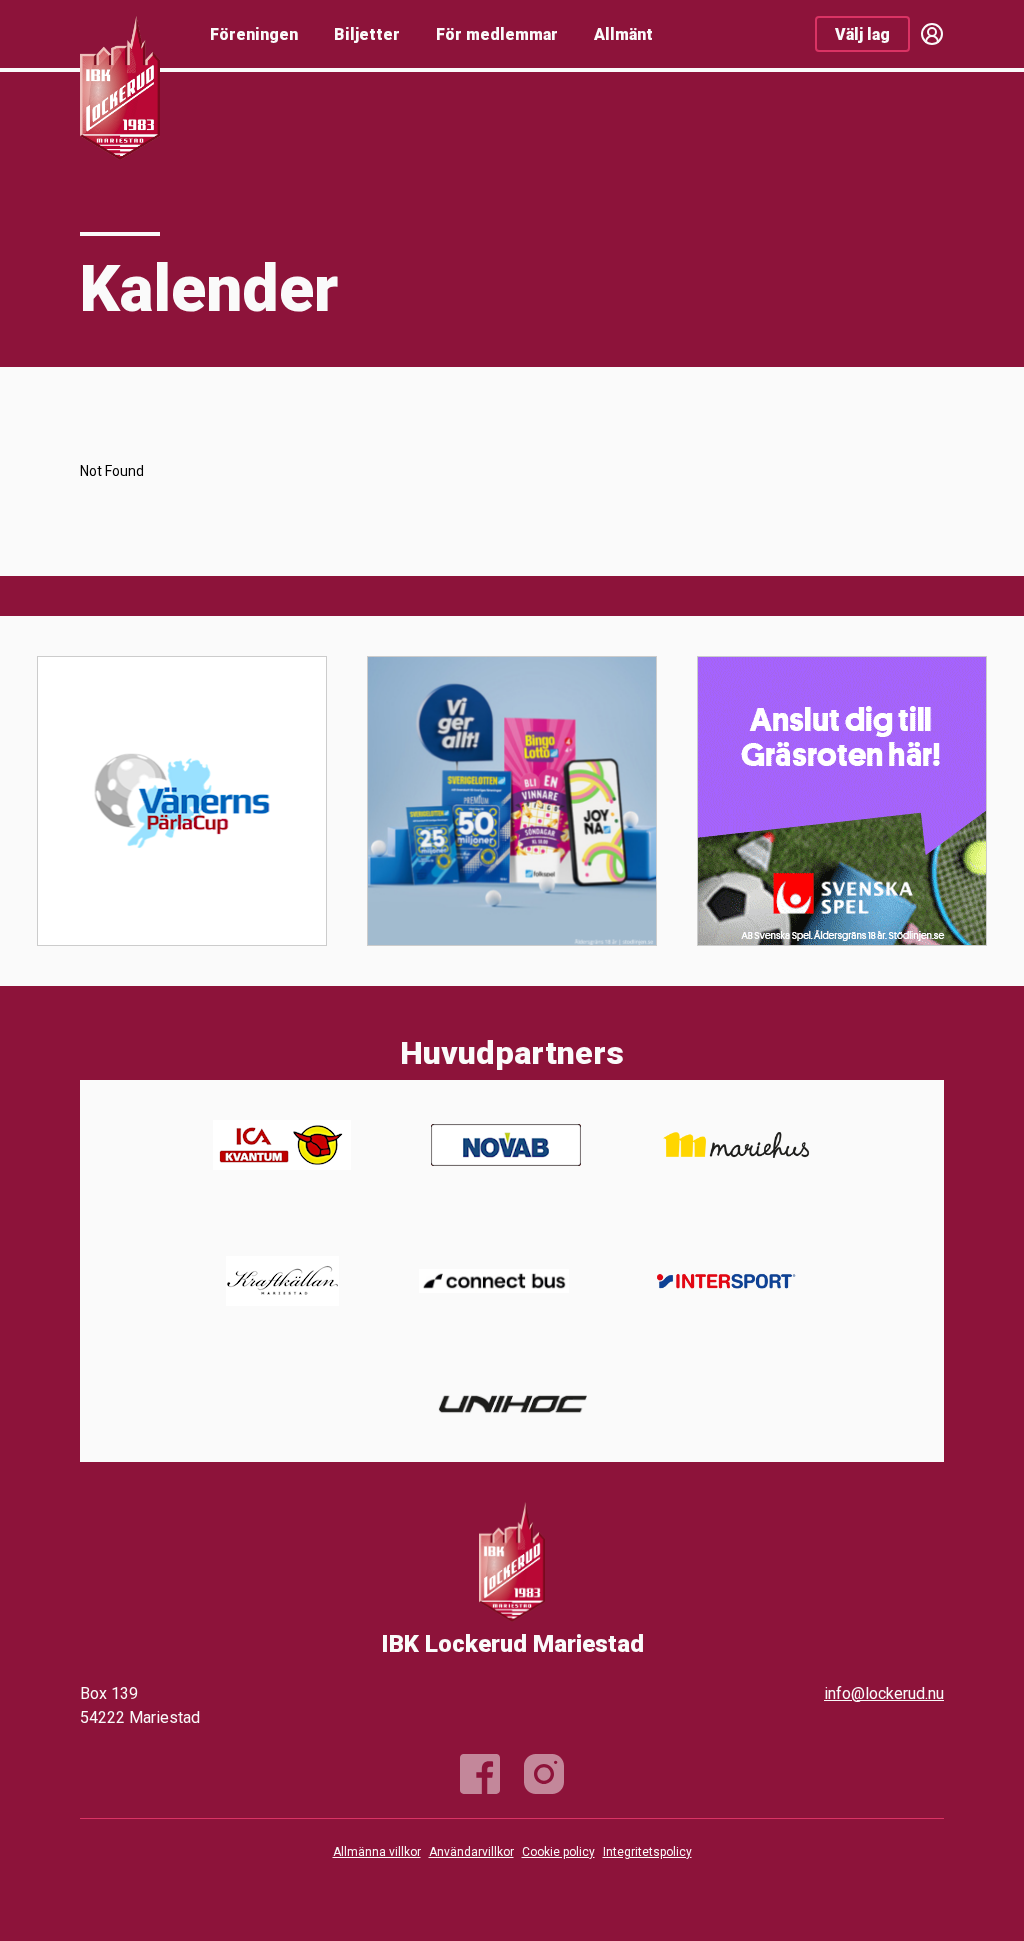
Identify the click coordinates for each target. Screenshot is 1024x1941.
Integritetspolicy (647, 1852)
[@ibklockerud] (544, 1774)
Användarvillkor (471, 1852)
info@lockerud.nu (884, 1693)
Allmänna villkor (377, 1852)
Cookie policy (558, 1852)
